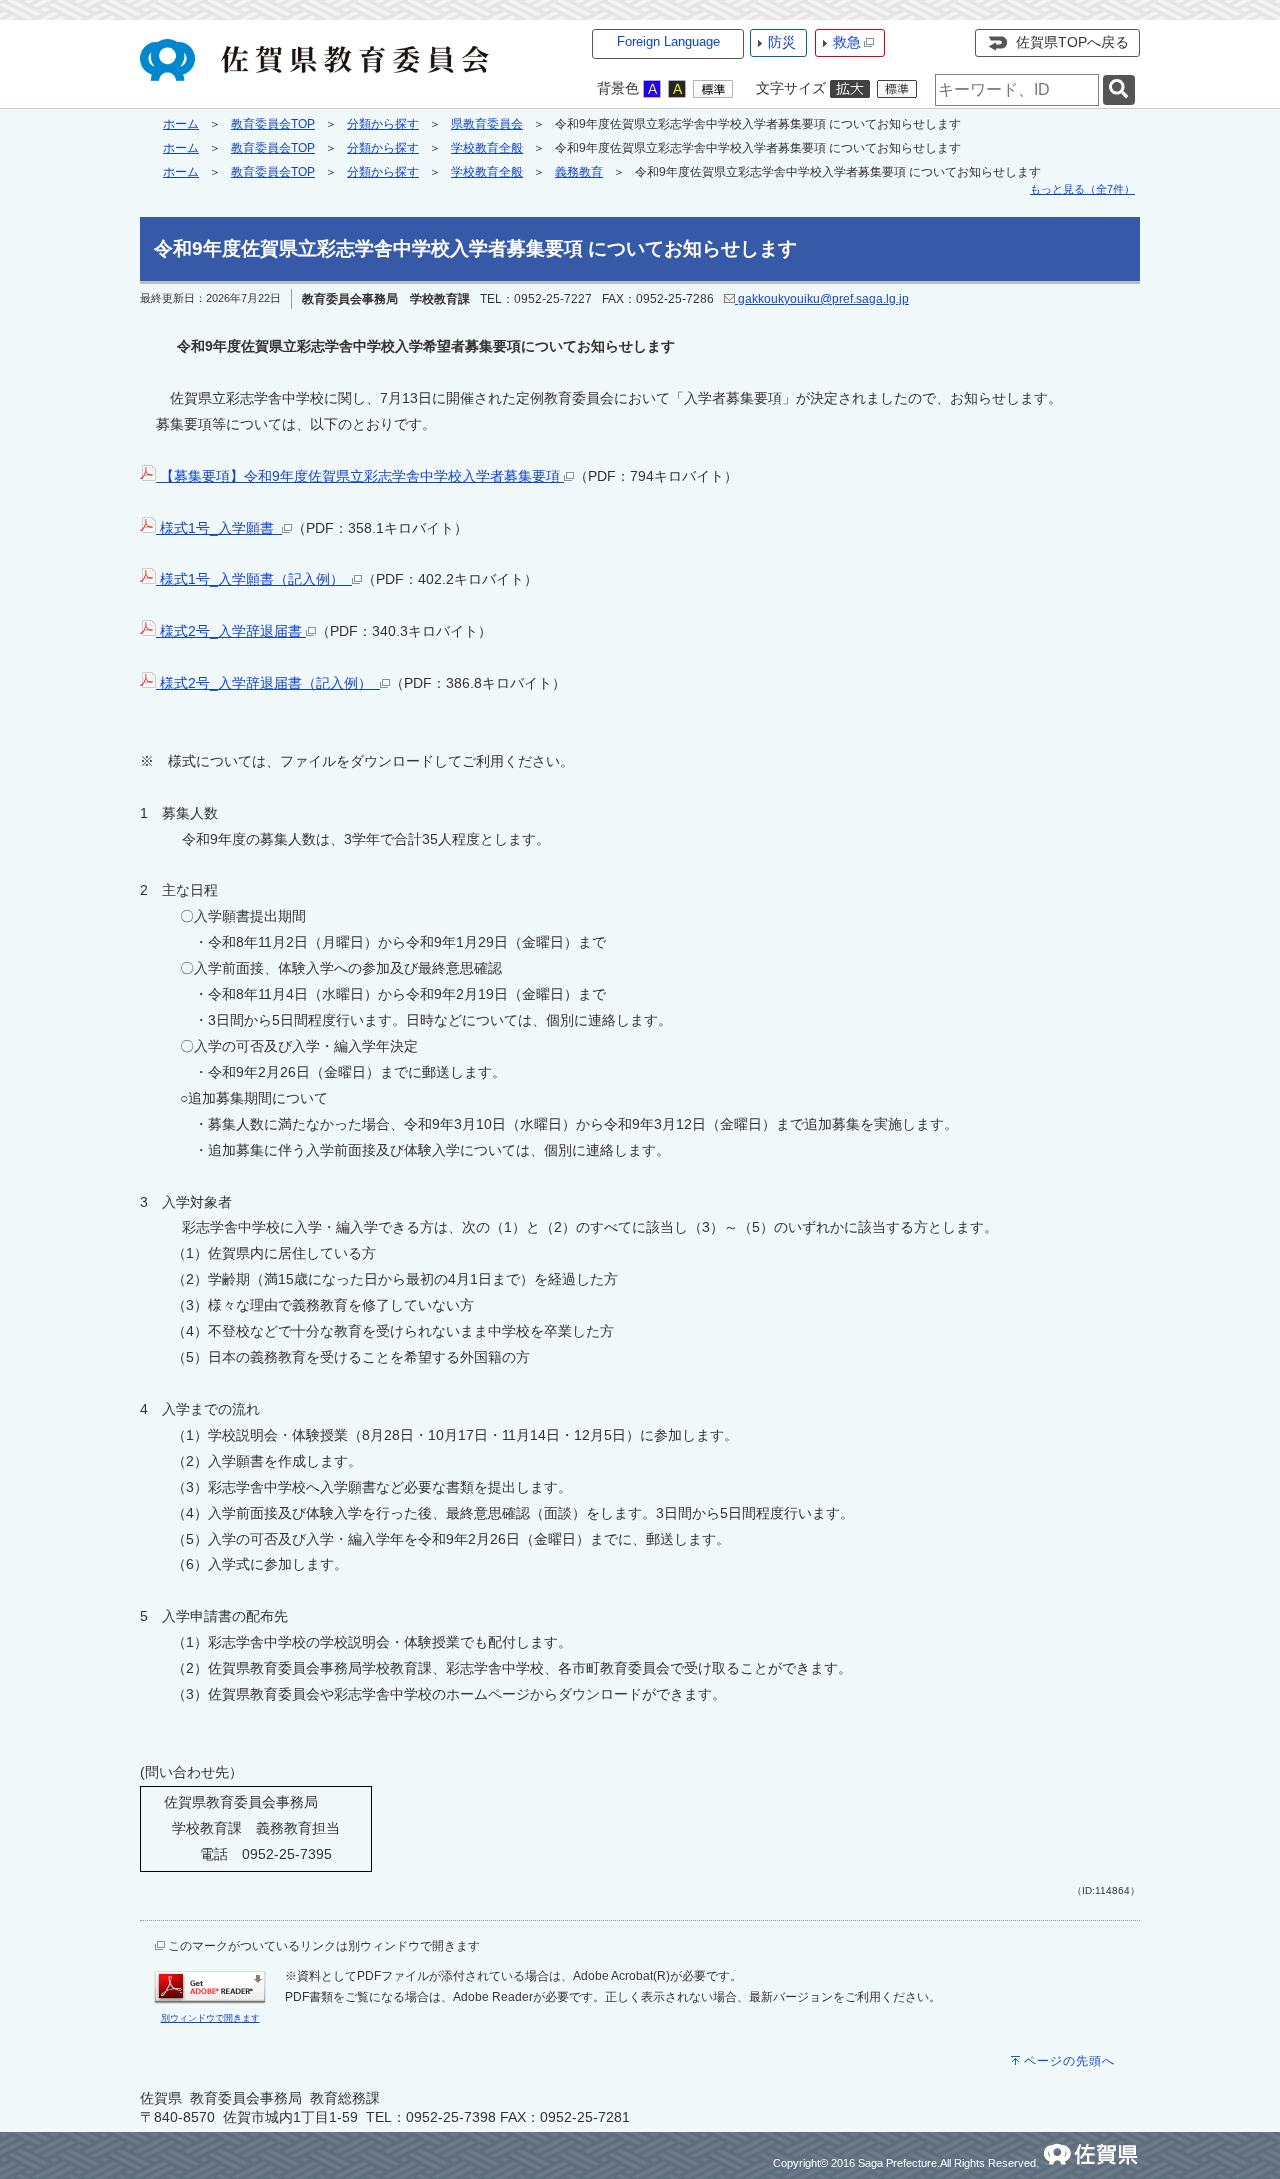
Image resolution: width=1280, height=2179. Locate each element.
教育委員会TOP (273, 124)
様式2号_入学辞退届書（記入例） (268, 683)
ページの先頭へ (1069, 2061)
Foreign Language (668, 41)
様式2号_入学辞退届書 (231, 631)
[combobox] (1017, 90)
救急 (847, 42)
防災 (782, 42)
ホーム (181, 124)
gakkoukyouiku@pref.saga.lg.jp (822, 299)
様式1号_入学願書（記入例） (254, 579)
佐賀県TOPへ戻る (1072, 42)
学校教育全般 (487, 148)
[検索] (1119, 90)
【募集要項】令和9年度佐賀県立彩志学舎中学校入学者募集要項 (360, 476)
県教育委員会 (487, 124)
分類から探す (383, 124)
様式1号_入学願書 (219, 528)
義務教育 (579, 172)
